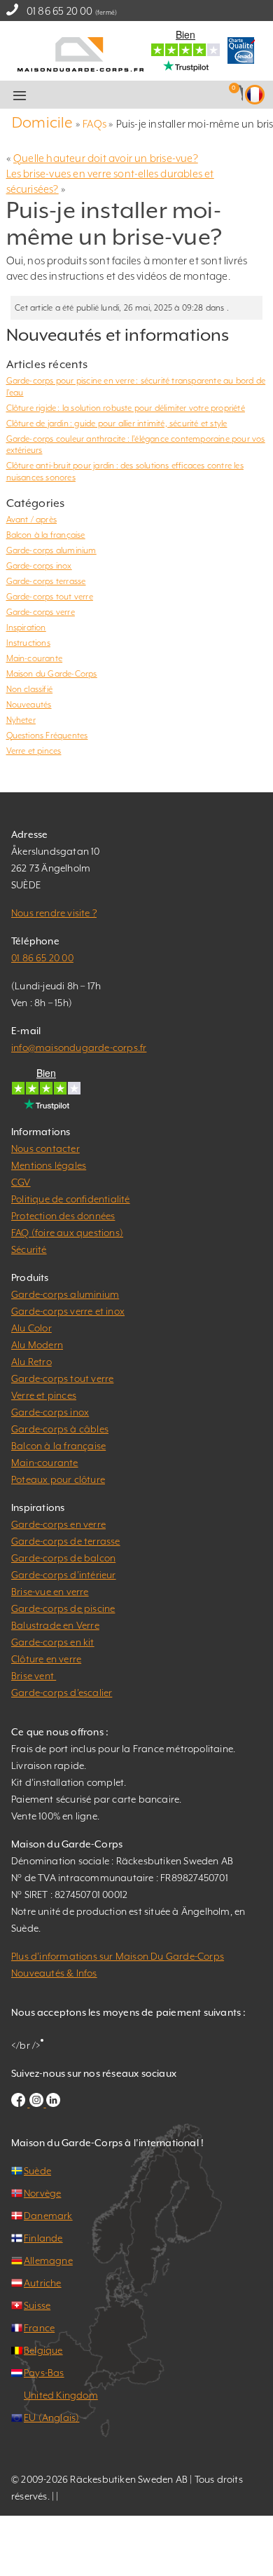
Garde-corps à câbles (60, 1429)
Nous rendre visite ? (54, 913)
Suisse (37, 2305)
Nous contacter (45, 1148)
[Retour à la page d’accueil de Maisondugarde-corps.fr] (80, 53)
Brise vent (34, 1676)
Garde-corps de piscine (63, 1608)
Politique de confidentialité (71, 1199)
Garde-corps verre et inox (68, 1311)
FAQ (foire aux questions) (67, 1233)
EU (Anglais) (51, 2418)
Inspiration (26, 628)
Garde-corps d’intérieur (64, 1575)
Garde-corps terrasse (46, 581)
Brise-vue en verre (50, 1592)
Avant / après (32, 520)
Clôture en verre (46, 1659)
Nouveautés (29, 705)
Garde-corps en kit (53, 1642)
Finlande (43, 2238)
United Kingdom (61, 2395)
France (39, 2328)
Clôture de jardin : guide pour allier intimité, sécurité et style (117, 423)
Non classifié (30, 689)
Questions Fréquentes (47, 735)
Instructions (28, 643)
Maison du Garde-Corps (52, 674)
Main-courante (35, 658)
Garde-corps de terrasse (66, 1541)
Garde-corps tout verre (50, 597)
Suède (37, 2171)
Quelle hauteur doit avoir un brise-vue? (106, 158)
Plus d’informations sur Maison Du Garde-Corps (118, 1956)
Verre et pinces (34, 751)
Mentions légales (49, 1165)
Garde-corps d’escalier (62, 1693)
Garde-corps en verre (58, 1524)
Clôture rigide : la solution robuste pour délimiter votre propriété (126, 408)
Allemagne (48, 2260)
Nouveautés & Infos (54, 1973)
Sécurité (29, 1249)
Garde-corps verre (41, 612)
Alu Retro (31, 1362)
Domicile (43, 122)
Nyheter (21, 720)
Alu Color (31, 1328)
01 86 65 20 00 (60, 11)
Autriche (43, 2283)
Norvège (42, 2193)
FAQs (94, 124)
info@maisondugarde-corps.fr (79, 1048)
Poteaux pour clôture (58, 1479)
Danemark (48, 2216)
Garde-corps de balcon (63, 1558)
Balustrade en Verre (55, 1625)
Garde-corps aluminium (51, 550)
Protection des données (63, 1216)
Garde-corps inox (39, 566)
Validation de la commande (155, 95)
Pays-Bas (44, 2373)
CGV (21, 1182)
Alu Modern (37, 1345)
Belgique (43, 2350)
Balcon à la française (46, 535)
